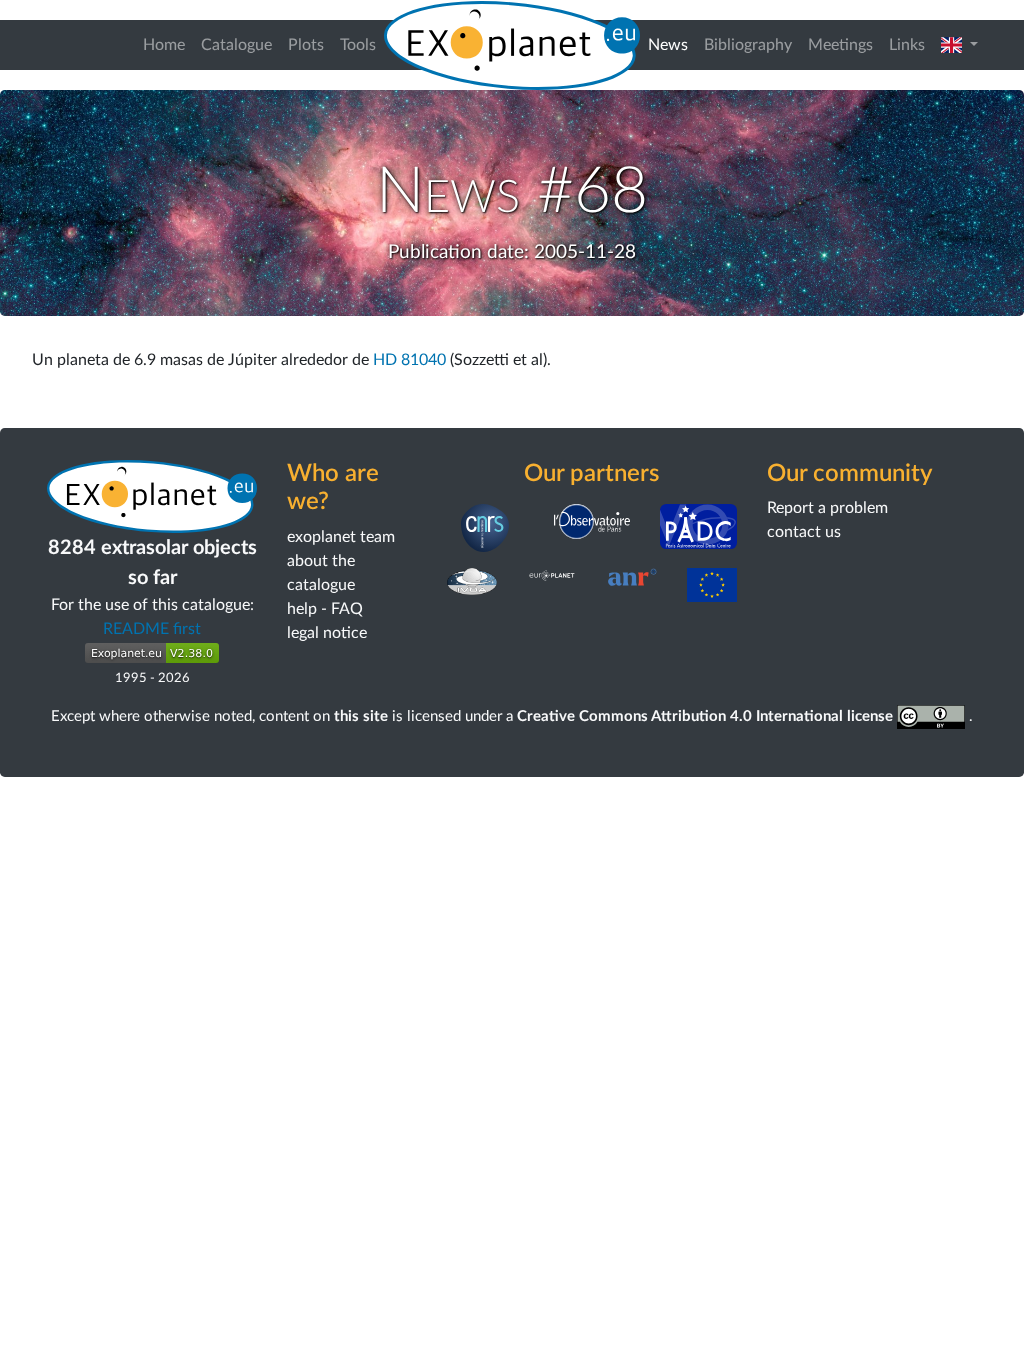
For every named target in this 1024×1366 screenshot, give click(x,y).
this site (361, 716)
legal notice (327, 633)
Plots (306, 45)
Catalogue (236, 45)
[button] (959, 45)
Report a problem (827, 508)
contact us (804, 532)
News (672, 44)
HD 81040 (409, 360)
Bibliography (748, 45)
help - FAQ (325, 609)
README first (152, 629)
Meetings (840, 45)
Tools (358, 45)
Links (907, 45)
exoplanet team (341, 537)
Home (164, 45)
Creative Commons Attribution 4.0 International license (707, 716)
